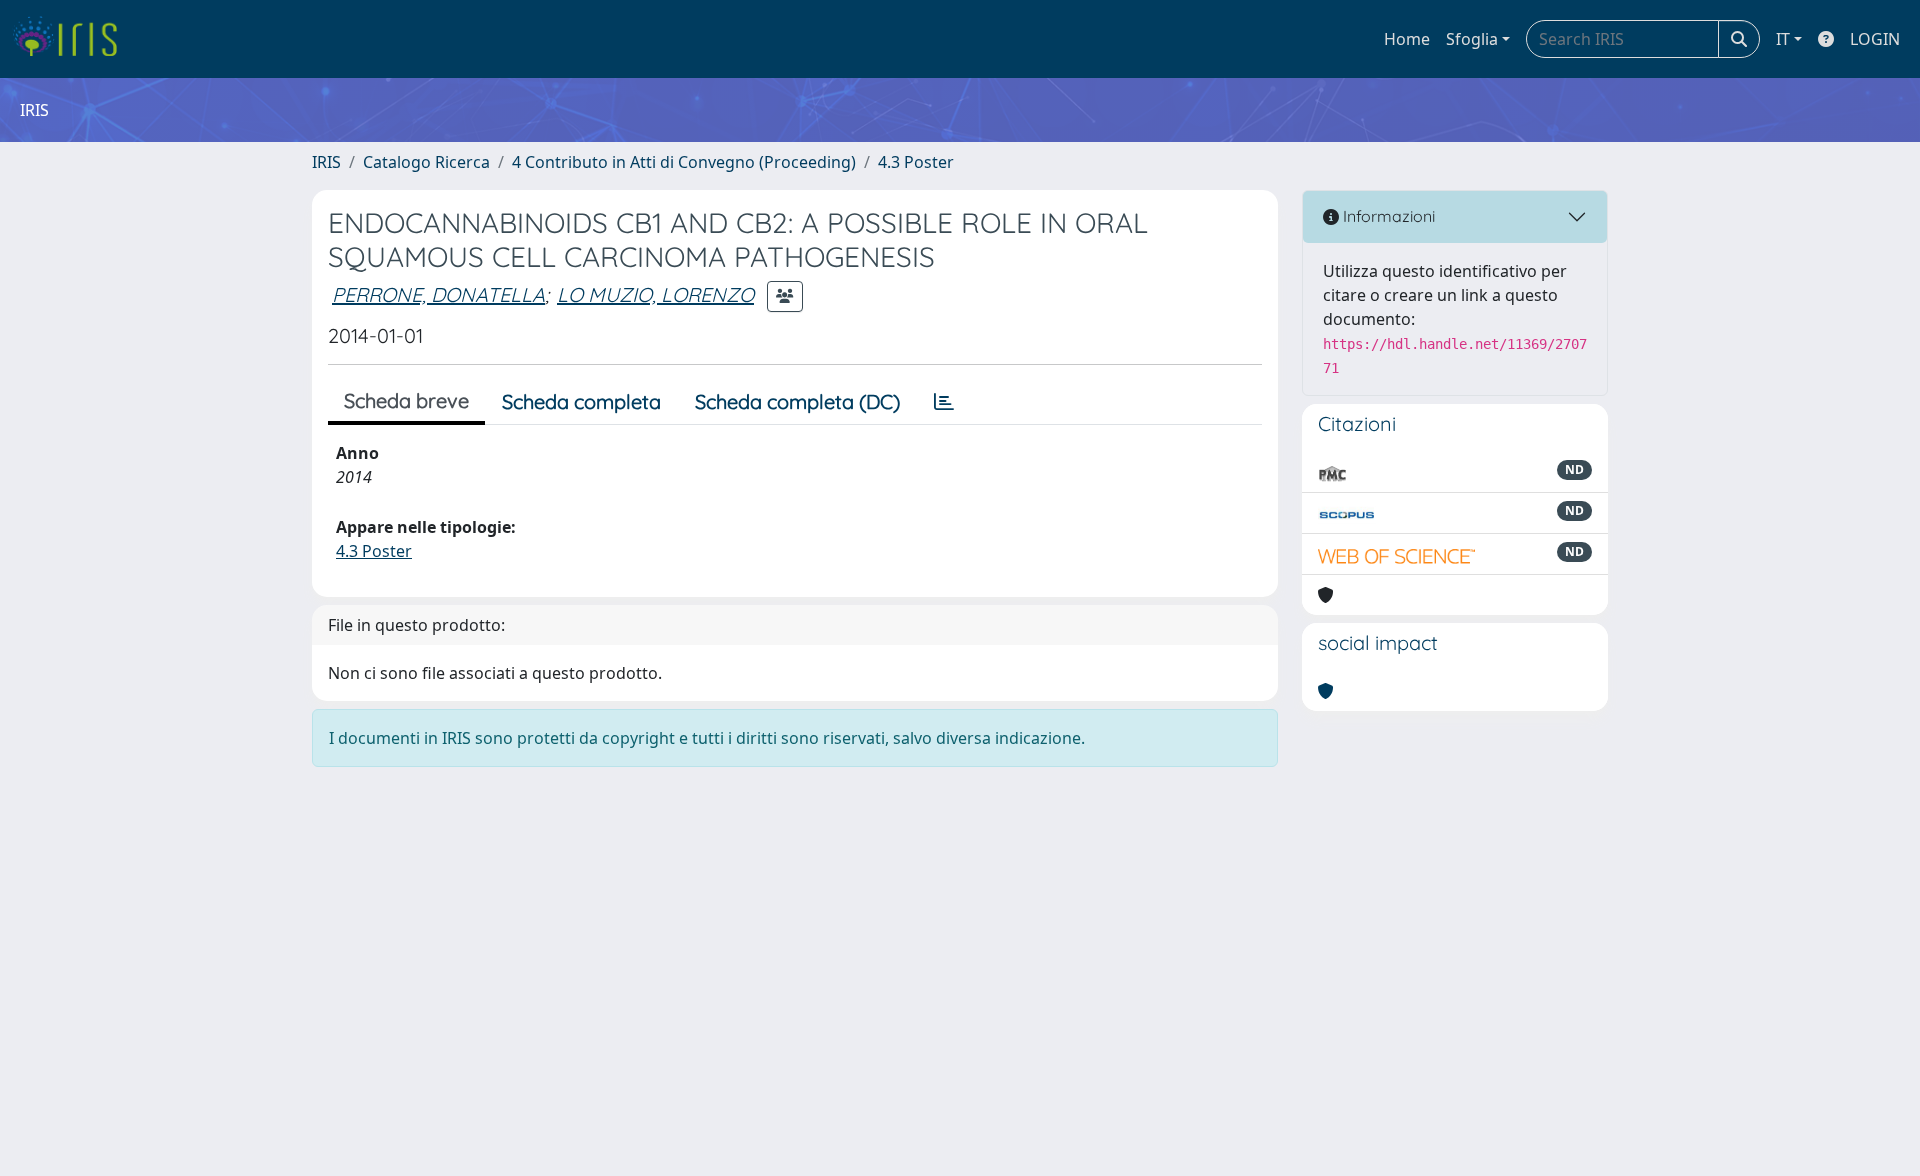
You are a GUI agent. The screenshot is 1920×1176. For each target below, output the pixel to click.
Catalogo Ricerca (426, 162)
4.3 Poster (916, 162)
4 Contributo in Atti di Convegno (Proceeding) (684, 162)
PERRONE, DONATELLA (438, 294)
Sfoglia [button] (1472, 39)
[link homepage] (72, 39)
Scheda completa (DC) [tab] (797, 401)
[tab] (944, 402)
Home (1407, 39)
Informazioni (1387, 216)
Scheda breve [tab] (406, 400)
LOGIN (1875, 39)
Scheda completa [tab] (581, 401)
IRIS (326, 162)
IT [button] (1783, 39)
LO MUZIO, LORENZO (655, 294)
